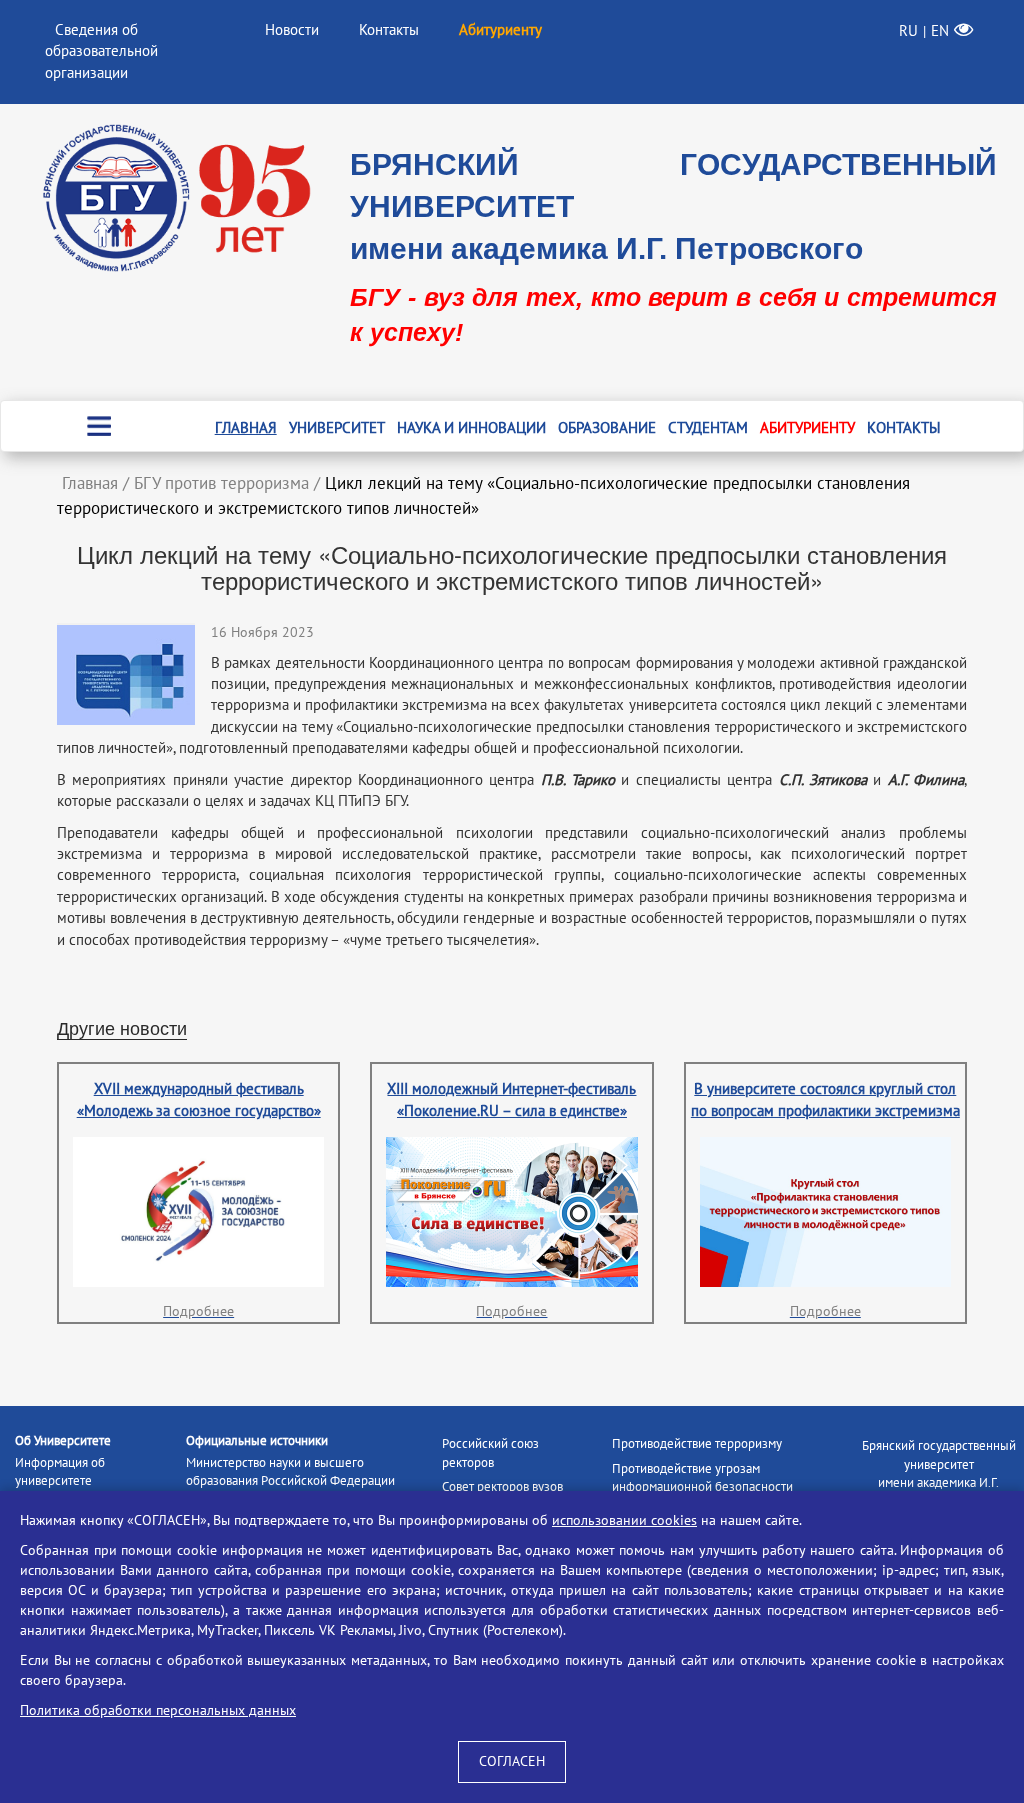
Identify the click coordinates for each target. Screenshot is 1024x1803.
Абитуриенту (807, 428)
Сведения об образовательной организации (101, 51)
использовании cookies (624, 1520)
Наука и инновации (471, 428)
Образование (607, 428)
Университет (337, 428)
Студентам (708, 428)
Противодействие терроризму (697, 1444)
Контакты (389, 30)
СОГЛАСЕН (512, 1761)
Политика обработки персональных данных (158, 1710)
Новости (292, 30)
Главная (246, 428)
